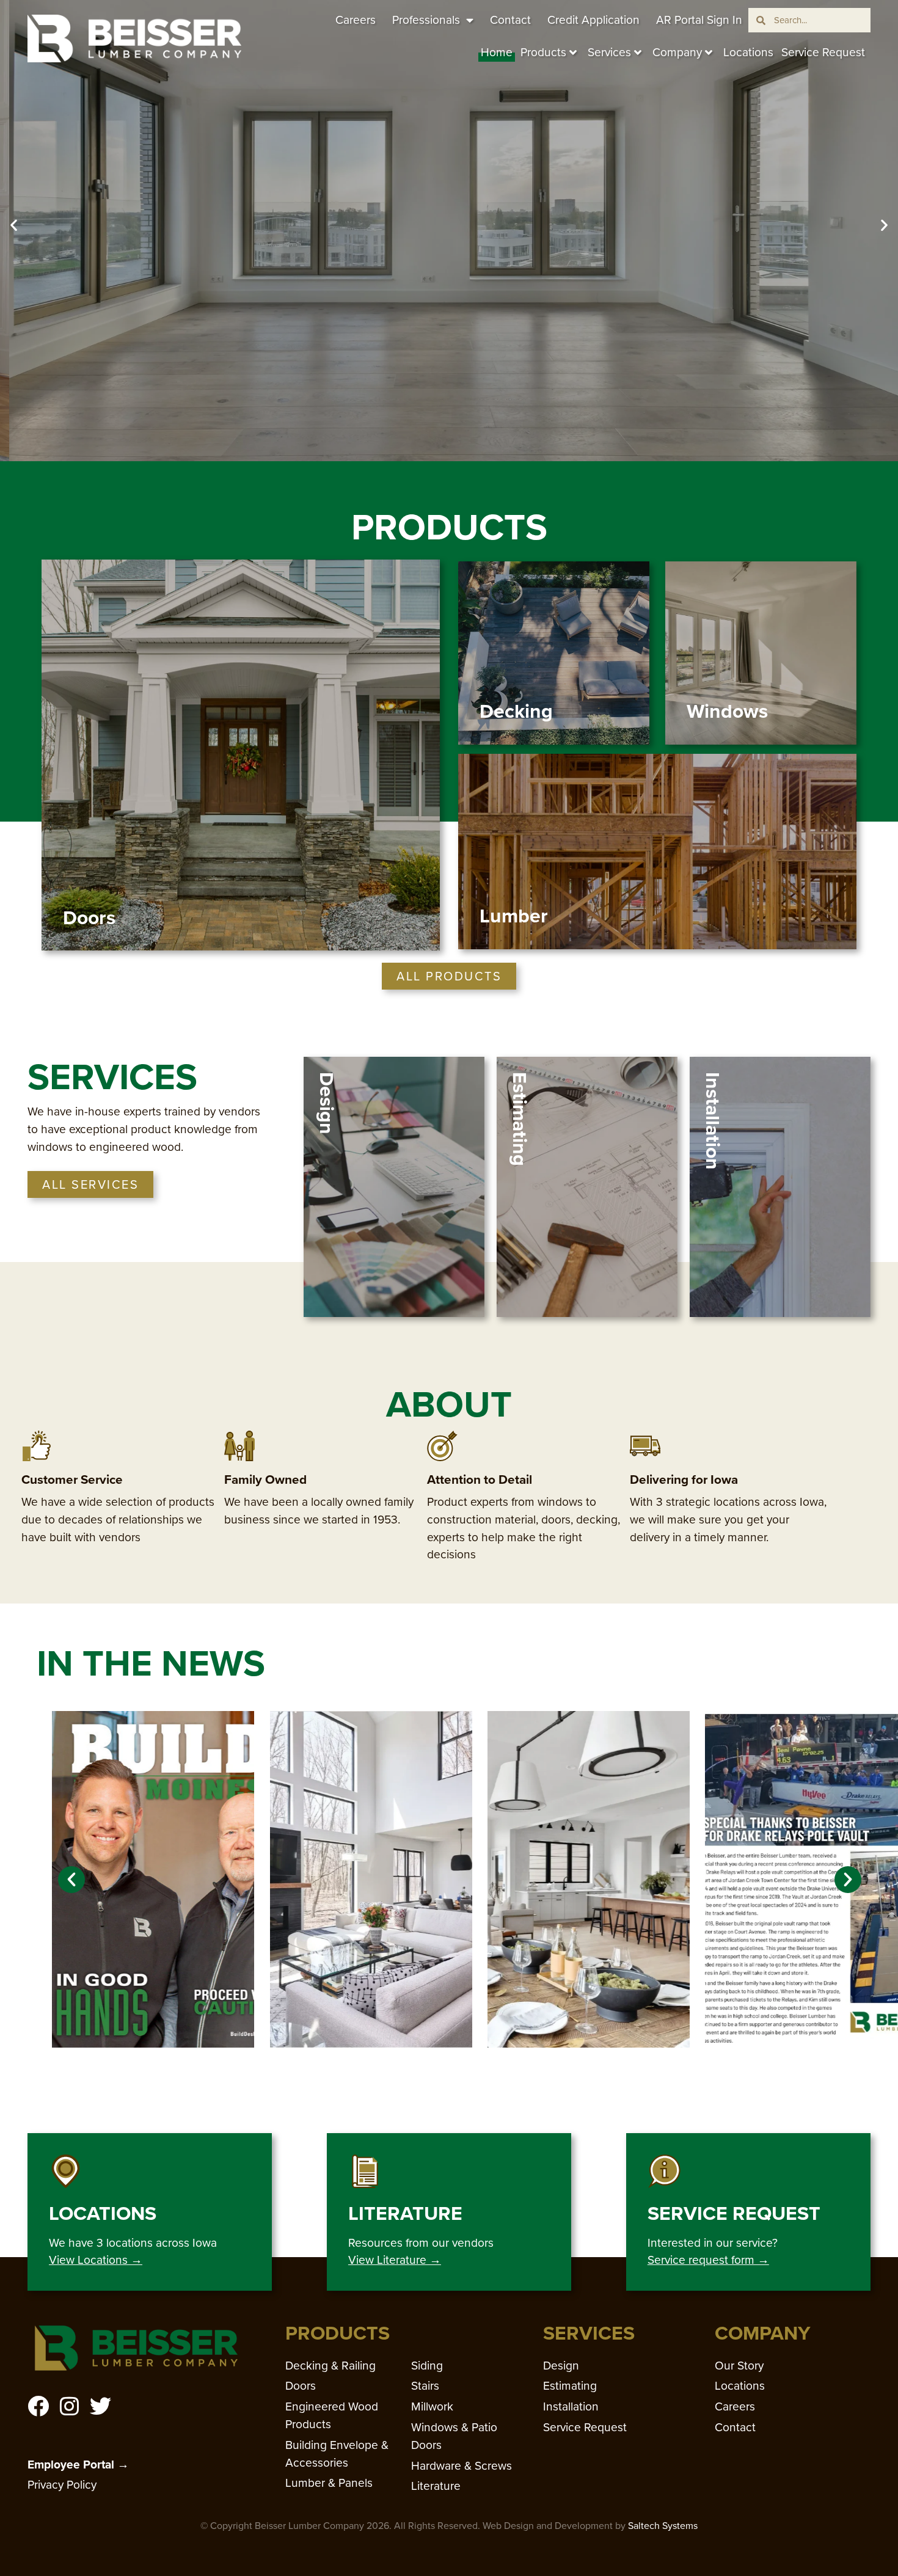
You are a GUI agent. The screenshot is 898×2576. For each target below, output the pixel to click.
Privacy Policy (62, 2485)
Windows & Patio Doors (454, 2436)
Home (497, 52)
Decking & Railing (330, 2366)
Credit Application (593, 20)
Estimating (570, 2386)
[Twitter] (100, 2406)
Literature (436, 2486)
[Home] (134, 38)
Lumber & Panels (329, 2483)
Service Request (823, 52)
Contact (510, 20)
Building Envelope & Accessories (337, 2454)
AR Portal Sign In (699, 20)
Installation (571, 2406)
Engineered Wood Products (332, 2415)
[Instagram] (69, 2406)
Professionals (426, 20)
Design (561, 2366)
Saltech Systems (663, 2526)
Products (543, 52)
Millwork (432, 2406)
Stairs (425, 2386)
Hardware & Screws (462, 2466)
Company (677, 52)
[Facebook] (38, 2406)
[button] (14, 224)
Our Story (739, 2366)
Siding (427, 2366)
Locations (748, 52)
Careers (356, 20)
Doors (301, 2386)
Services (609, 52)
